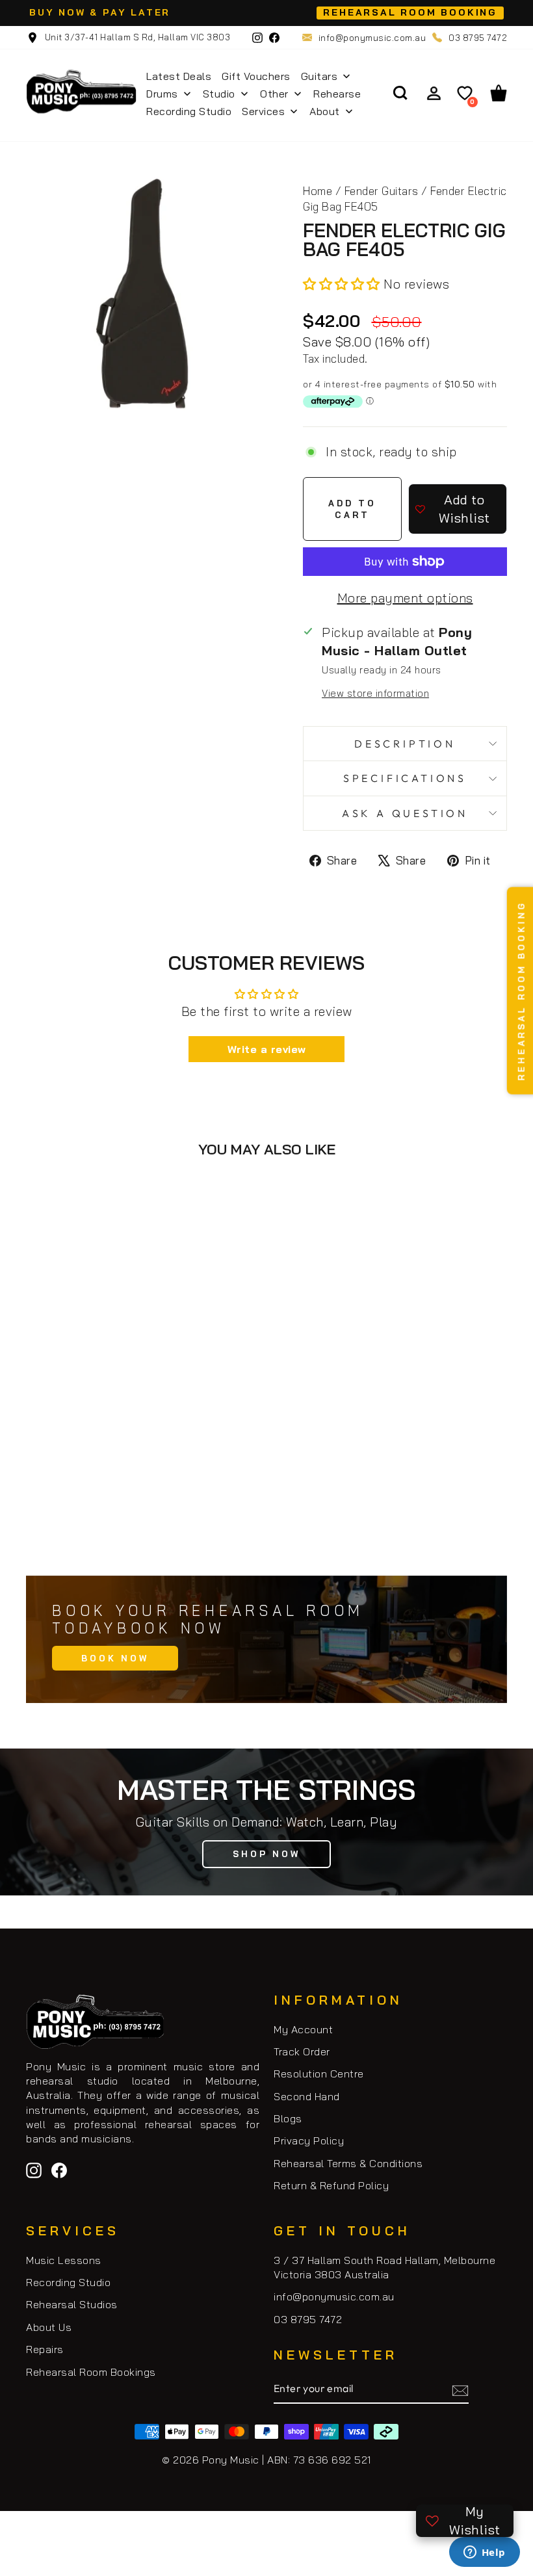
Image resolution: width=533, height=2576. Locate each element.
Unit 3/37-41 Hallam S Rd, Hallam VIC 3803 (136, 37)
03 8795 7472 (478, 38)
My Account (303, 2029)
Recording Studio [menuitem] (189, 111)
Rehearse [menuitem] (337, 94)
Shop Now (266, 1854)
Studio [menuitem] (219, 94)
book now (115, 1658)
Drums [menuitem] (162, 94)
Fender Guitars (382, 191)
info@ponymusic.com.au (372, 38)
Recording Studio (68, 2282)
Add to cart (143, 1506)
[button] (343, 284)
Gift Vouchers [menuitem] (256, 76)
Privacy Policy (309, 2140)
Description (405, 744)
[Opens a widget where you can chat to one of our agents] (484, 2553)
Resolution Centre (319, 2074)
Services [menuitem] (263, 111)
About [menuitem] (325, 111)
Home (318, 191)
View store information (375, 693)
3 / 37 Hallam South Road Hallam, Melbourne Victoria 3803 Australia (384, 2267)
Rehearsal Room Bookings (91, 2372)
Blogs (288, 2118)
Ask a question (405, 813)
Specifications (405, 778)
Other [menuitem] (274, 94)
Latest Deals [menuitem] (179, 76)
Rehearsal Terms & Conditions (348, 2163)
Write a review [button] (267, 1049)
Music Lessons (64, 2260)
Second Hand (307, 2096)
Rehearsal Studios (72, 2304)
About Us (49, 2327)
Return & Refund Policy (331, 2185)
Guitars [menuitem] (319, 76)
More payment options (405, 598)
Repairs (45, 2349)
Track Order (302, 2051)
